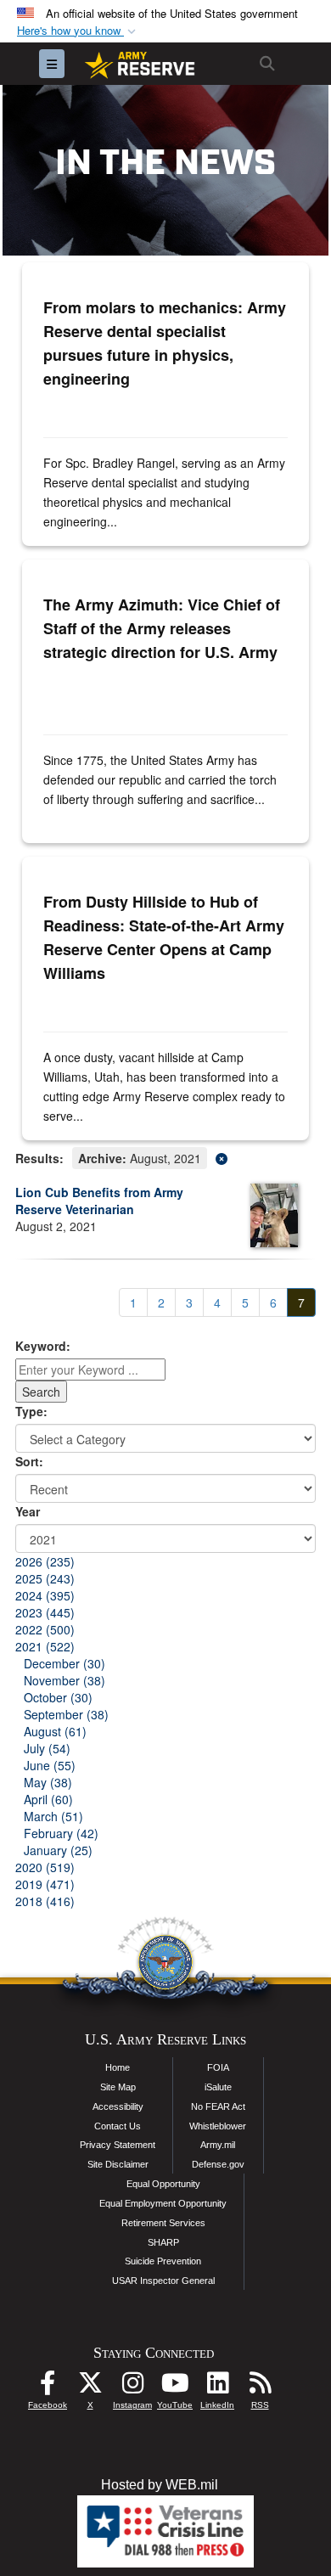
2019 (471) (45, 1884)
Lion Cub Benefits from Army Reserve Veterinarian (99, 1201)
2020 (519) (45, 1867)
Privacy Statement (118, 2145)
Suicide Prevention (163, 2261)
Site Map (118, 2087)
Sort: (29, 1461)
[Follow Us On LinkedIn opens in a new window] (217, 2387)
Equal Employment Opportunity (163, 2203)
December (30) (65, 1663)
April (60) (48, 1799)
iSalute (218, 2087)
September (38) (66, 1714)
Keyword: (43, 1346)
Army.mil (218, 2145)
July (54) (47, 1748)
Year (28, 1511)
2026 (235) (45, 1561)
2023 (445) (45, 1612)
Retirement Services (163, 2223)
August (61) (55, 1731)
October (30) (58, 1697)
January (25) (58, 1850)
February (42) (61, 1833)
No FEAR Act (218, 2106)
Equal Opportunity (163, 2184)
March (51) (53, 1816)
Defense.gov (218, 2164)
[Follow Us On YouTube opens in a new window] (175, 2387)
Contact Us (118, 2126)
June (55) (50, 1765)
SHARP (163, 2242)
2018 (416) (45, 1901)
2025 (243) (45, 1578)
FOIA (218, 2067)
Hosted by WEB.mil (160, 2485)
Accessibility (118, 2106)
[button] (78, 31)
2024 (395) (45, 1595)
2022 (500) (45, 1629)
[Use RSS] (260, 2387)
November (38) (65, 1680)
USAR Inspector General (163, 2281)
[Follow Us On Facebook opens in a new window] (48, 2387)
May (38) (48, 1782)
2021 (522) (45, 1646)
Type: (31, 1411)
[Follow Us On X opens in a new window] (90, 2387)
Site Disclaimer (118, 2164)
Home (118, 2067)
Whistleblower (218, 2126)
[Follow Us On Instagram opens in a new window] (132, 2387)
